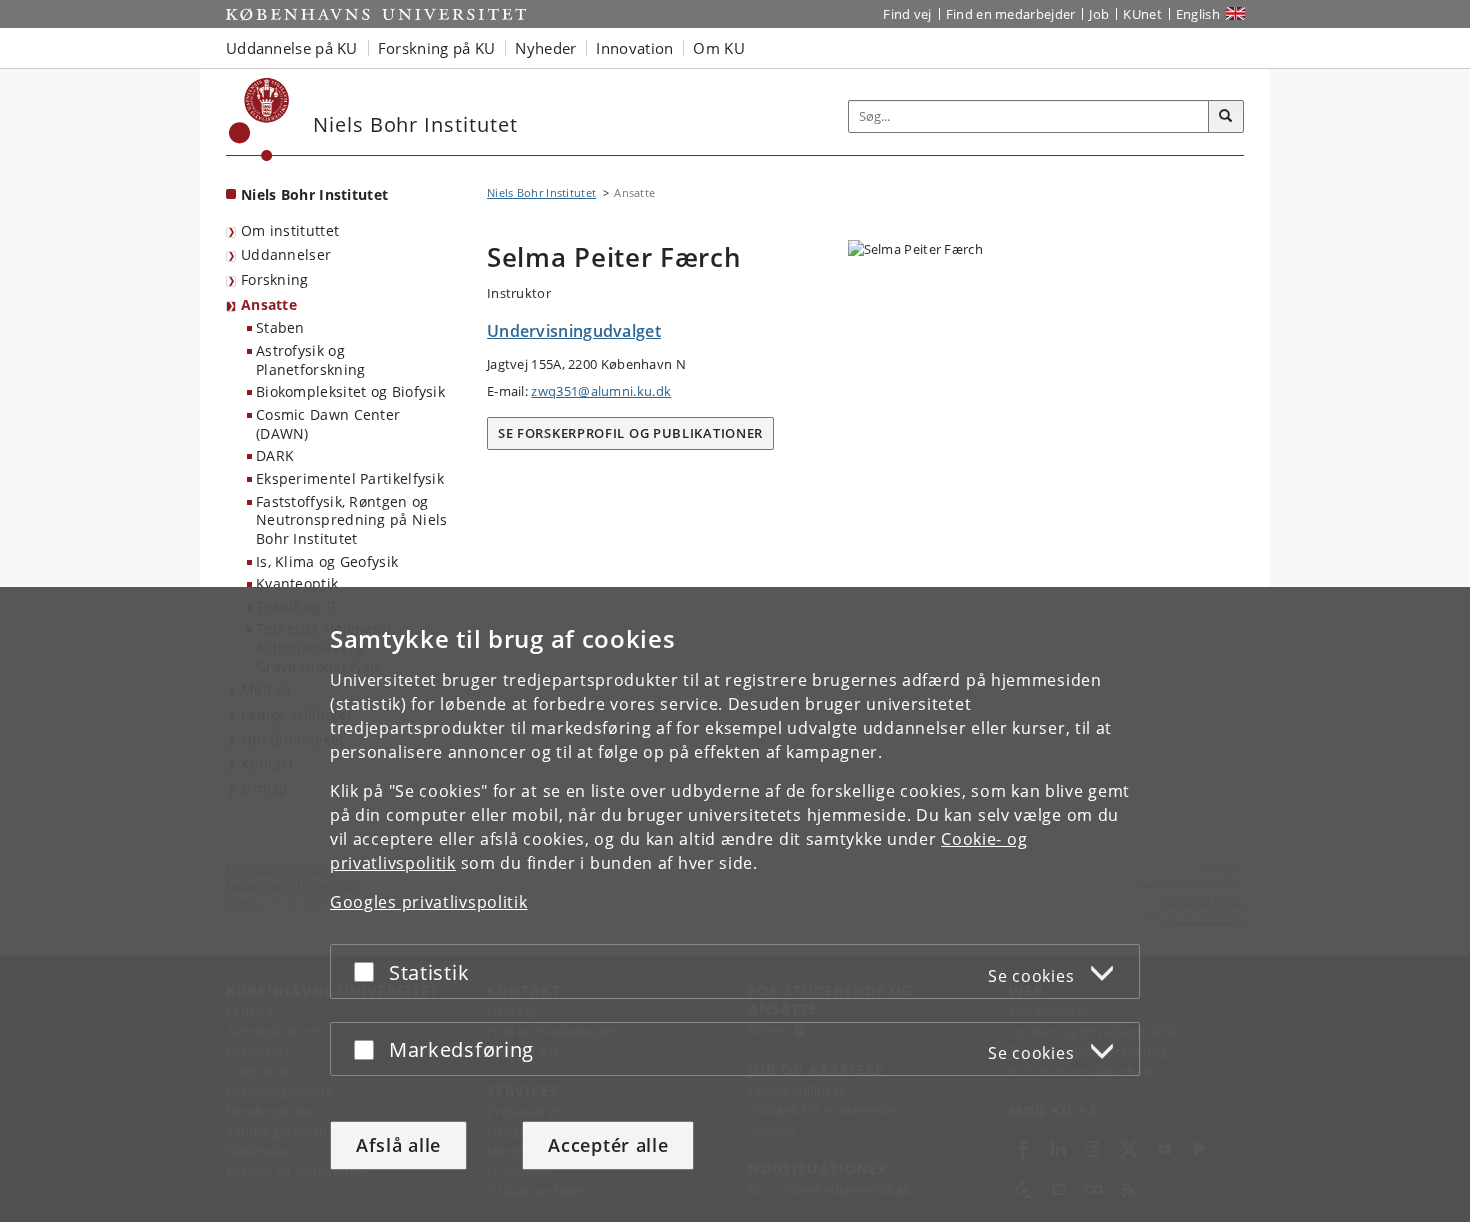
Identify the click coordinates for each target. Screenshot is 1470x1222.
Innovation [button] (634, 48)
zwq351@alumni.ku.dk (601, 391)
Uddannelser (286, 254)
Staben (280, 327)
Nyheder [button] (545, 48)
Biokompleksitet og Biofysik (350, 391)
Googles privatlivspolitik (429, 902)
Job (1099, 14)
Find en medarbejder (1011, 14)
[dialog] (735, 904)
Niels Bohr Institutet (314, 194)
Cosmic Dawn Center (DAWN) (328, 424)
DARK (275, 455)
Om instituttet (290, 230)
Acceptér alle (608, 1145)
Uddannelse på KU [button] (292, 48)
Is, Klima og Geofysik (327, 561)
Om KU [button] (719, 48)
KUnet (1142, 14)
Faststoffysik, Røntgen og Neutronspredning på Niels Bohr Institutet (352, 520)
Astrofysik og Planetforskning (311, 360)
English (1198, 14)
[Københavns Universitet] (259, 119)
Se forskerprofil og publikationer (630, 433)
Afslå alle (398, 1145)
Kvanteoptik (297, 583)
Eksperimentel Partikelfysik (350, 478)
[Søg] (1226, 117)
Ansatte (269, 304)
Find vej (907, 14)
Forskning (275, 279)
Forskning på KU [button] (437, 48)
